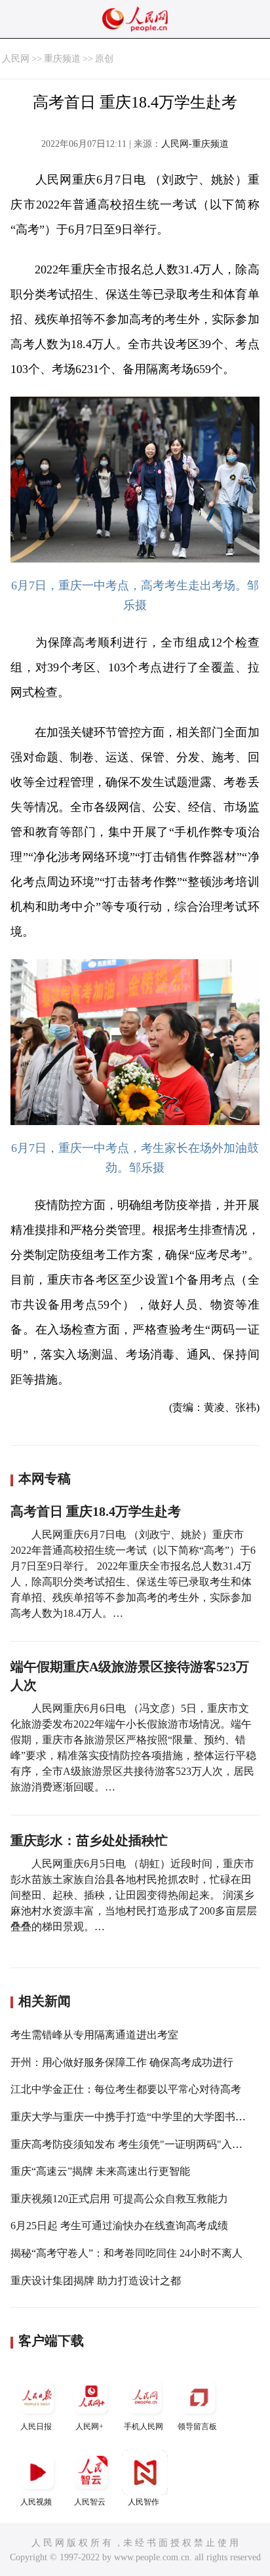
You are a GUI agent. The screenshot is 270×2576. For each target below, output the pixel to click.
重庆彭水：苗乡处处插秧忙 (89, 1840)
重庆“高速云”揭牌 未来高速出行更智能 (100, 2171)
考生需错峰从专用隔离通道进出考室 (94, 2035)
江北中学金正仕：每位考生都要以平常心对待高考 (126, 2089)
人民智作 (144, 2502)
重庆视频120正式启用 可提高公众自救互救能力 (119, 2199)
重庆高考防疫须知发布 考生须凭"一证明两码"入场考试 (137, 2144)
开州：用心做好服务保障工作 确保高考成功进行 (122, 2062)
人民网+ (89, 2427)
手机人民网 (144, 2427)
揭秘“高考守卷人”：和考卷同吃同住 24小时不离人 (126, 2253)
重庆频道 (62, 59)
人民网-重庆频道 (195, 144)
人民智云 (90, 2502)
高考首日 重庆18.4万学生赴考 (96, 1511)
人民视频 (36, 2502)
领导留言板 (197, 2427)
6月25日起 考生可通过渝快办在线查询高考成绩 (119, 2226)
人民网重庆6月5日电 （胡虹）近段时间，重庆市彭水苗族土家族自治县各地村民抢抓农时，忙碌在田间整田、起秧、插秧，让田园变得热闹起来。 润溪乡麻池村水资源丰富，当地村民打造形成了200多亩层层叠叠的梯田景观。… (134, 1895)
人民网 (16, 59)
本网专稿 (45, 1478)
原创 (104, 59)
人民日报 (36, 2427)
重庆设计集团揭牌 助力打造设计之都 (96, 2281)
